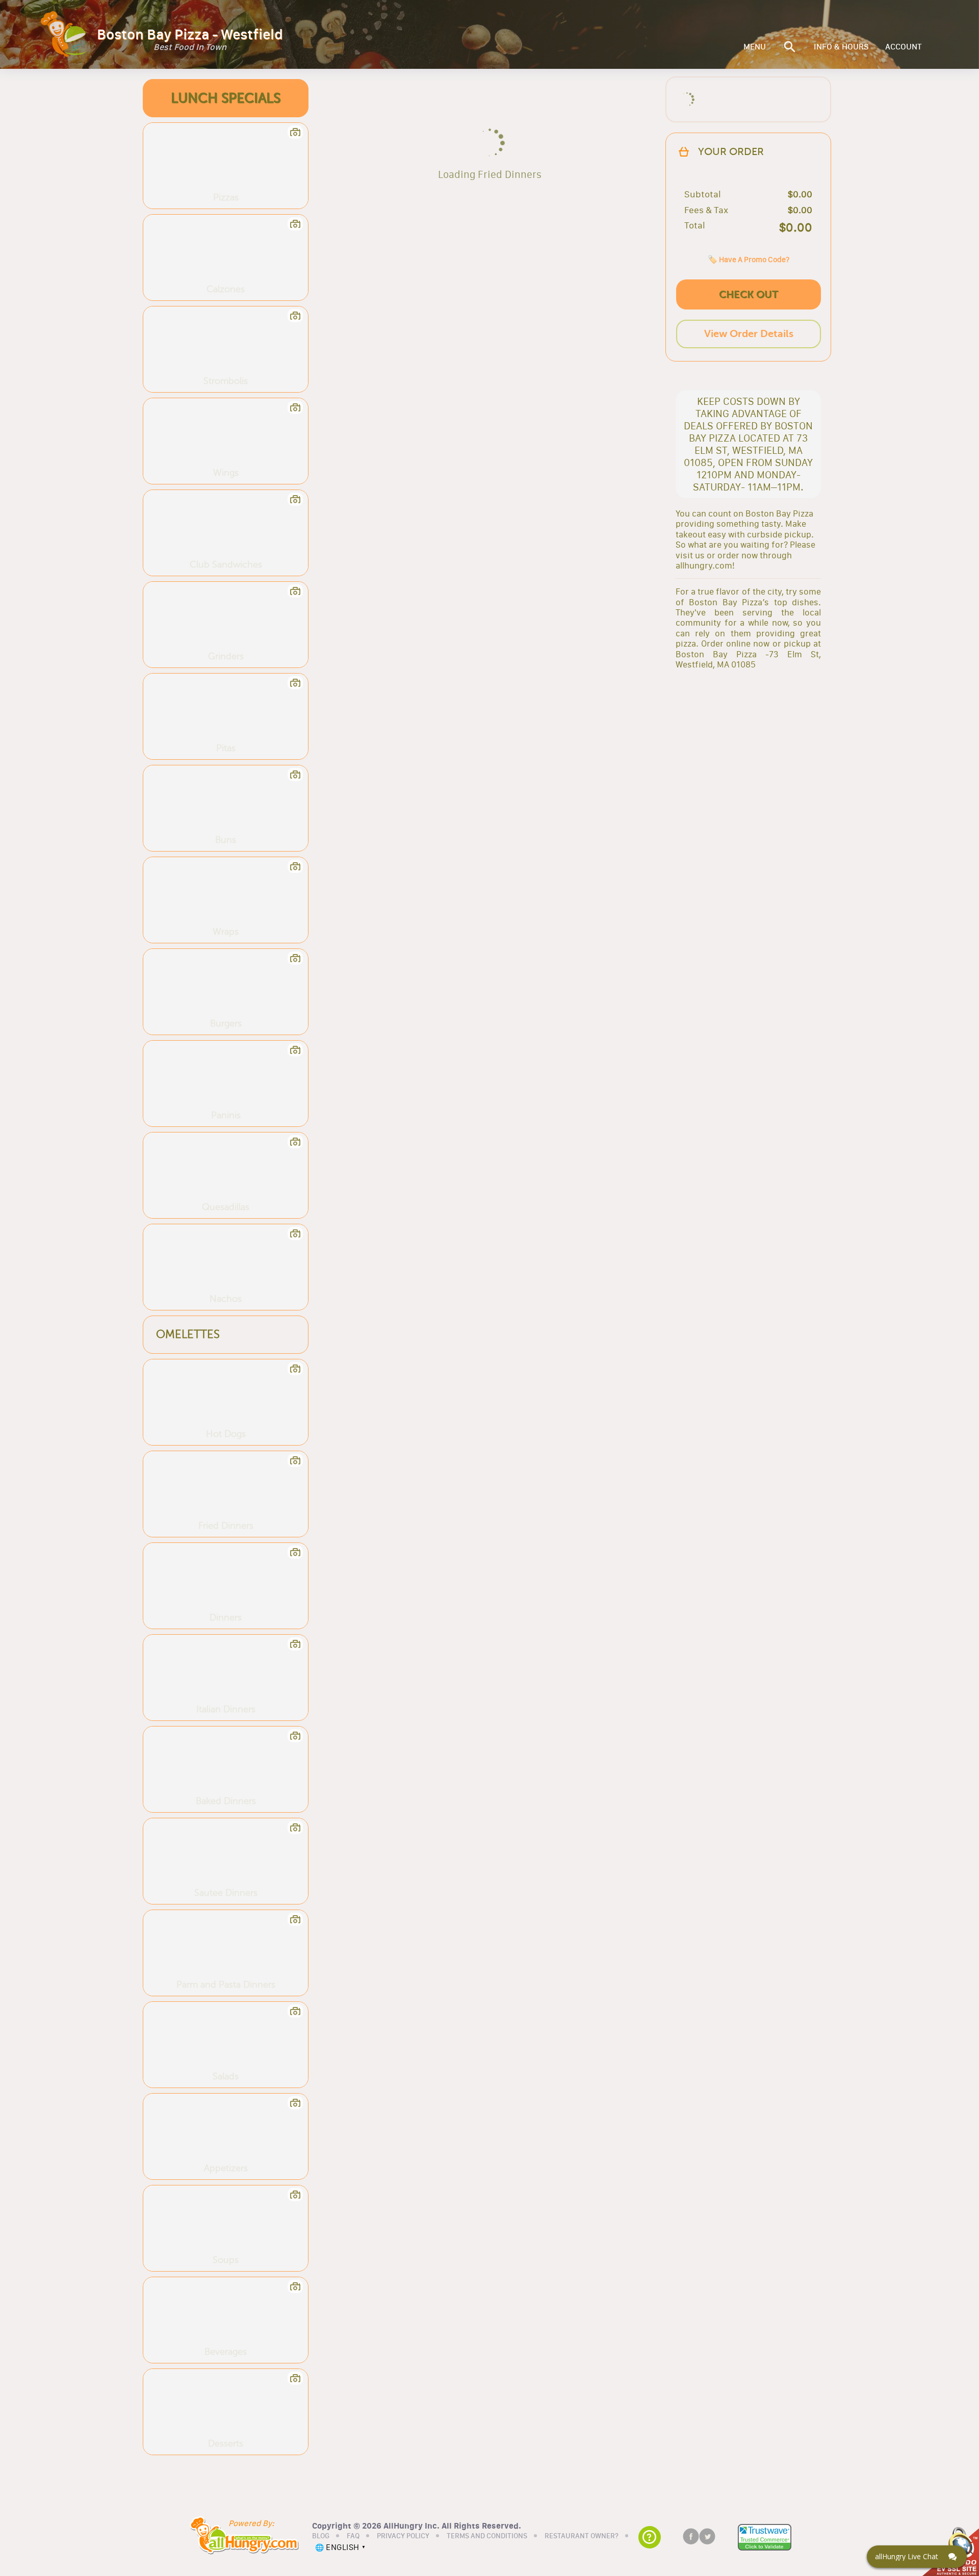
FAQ (353, 2536)
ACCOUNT (904, 47)
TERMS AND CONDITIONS (487, 2536)
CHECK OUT (749, 294)
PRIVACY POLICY (403, 2536)
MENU (755, 47)
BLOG (321, 2536)
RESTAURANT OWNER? (582, 2536)
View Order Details (749, 334)
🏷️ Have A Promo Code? (749, 259)
